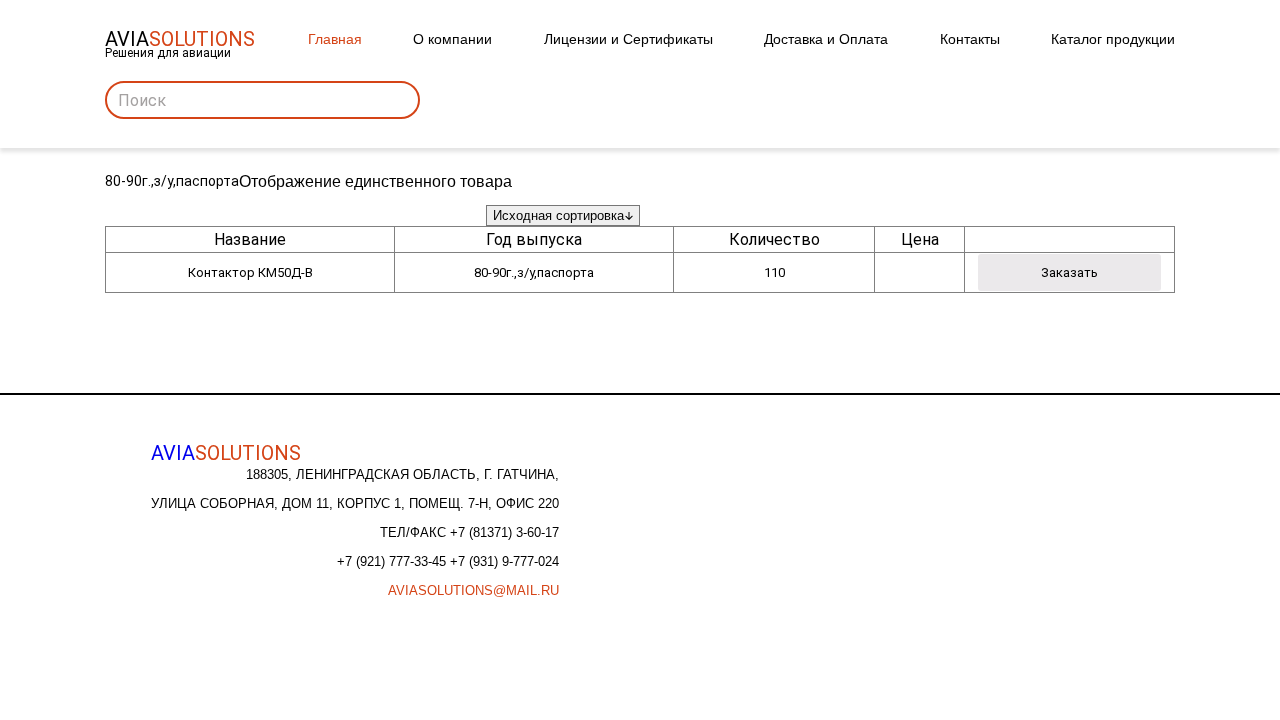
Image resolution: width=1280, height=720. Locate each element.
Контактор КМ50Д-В (250, 272)
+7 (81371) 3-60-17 (504, 532)
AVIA (226, 453)
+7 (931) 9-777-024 (504, 561)
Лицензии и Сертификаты (628, 39)
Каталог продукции (1113, 39)
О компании (452, 39)
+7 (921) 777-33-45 (393, 561)
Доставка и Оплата (826, 39)
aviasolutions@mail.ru (473, 590)
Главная (335, 39)
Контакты (970, 39)
